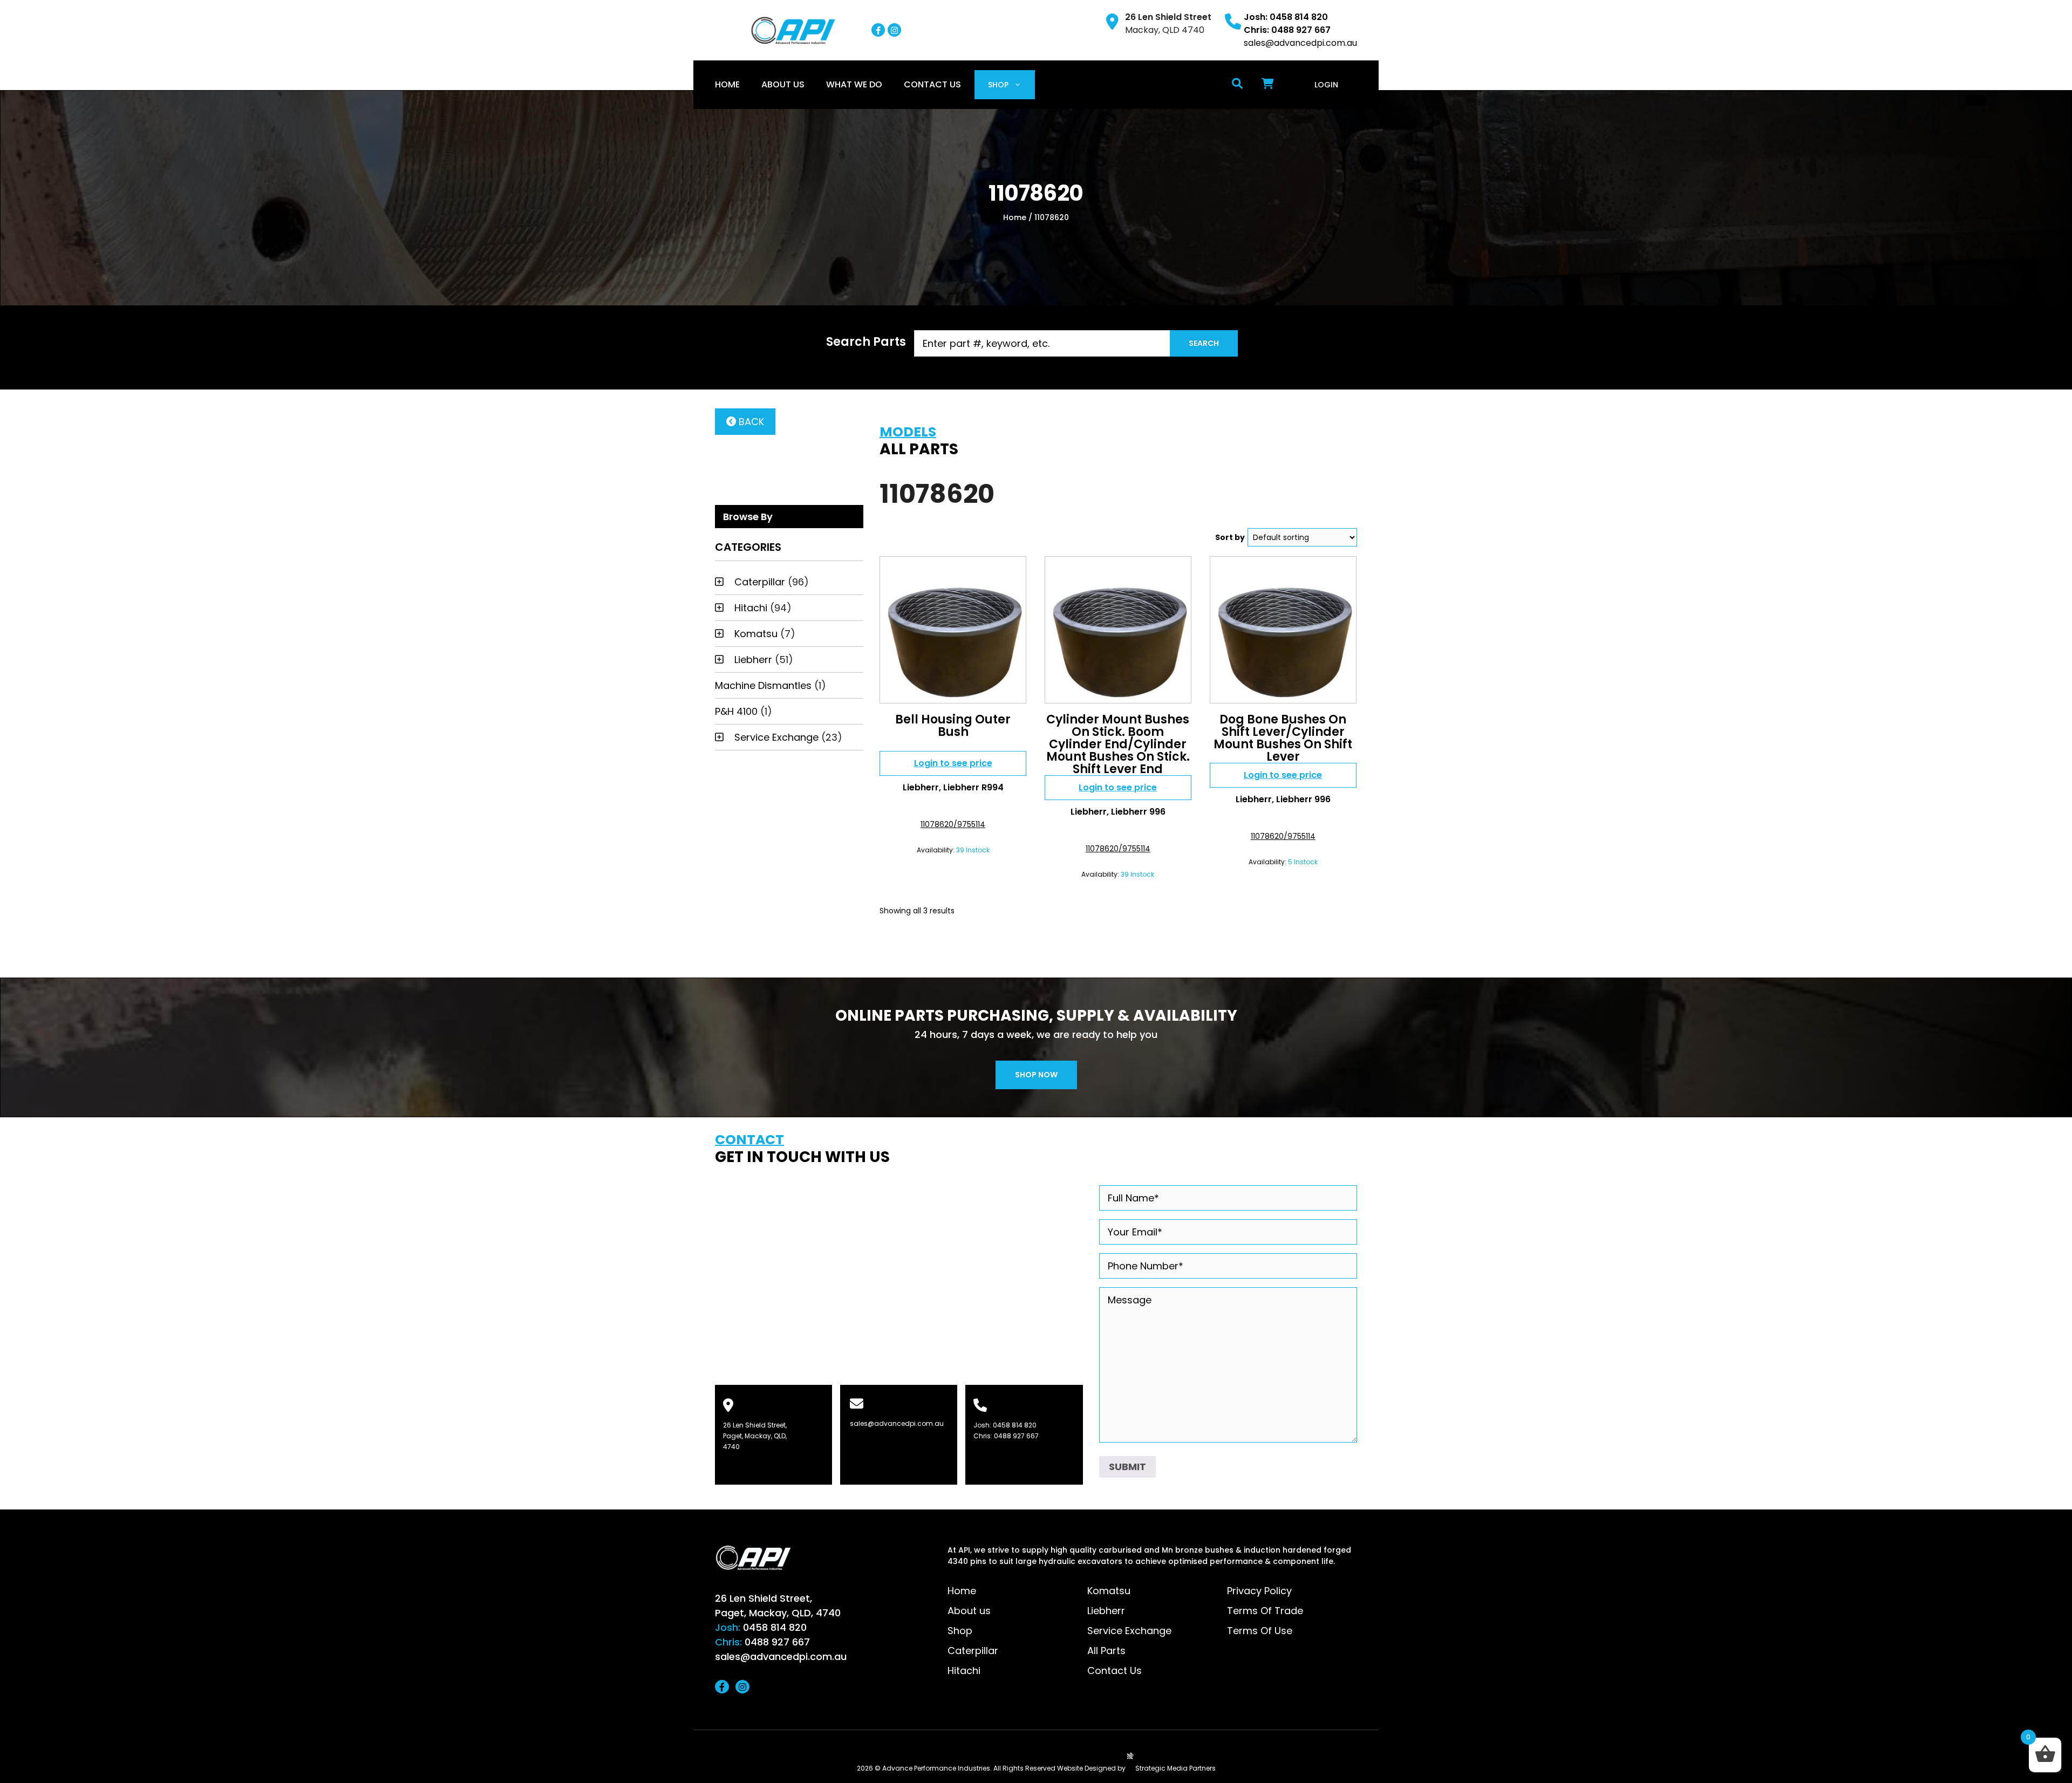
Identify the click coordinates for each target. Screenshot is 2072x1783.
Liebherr (753, 660)
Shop (998, 85)
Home (727, 84)
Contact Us (932, 84)
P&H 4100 (736, 711)
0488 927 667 (1016, 1436)
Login (1326, 85)
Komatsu (756, 634)
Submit (1127, 1467)
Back (750, 422)
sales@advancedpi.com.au (1300, 43)
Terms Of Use (1260, 1631)
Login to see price (953, 763)
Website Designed (1086, 1768)
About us (783, 84)
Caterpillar (760, 582)
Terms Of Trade (1265, 1611)
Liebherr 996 (1138, 812)
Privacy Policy (1259, 1591)
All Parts (1106, 1651)
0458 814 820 (1015, 1425)
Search (1204, 343)
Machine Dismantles (763, 685)
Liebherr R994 (973, 787)
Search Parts (866, 342)
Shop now (1036, 1075)
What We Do (854, 84)
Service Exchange (776, 737)
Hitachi (751, 608)
